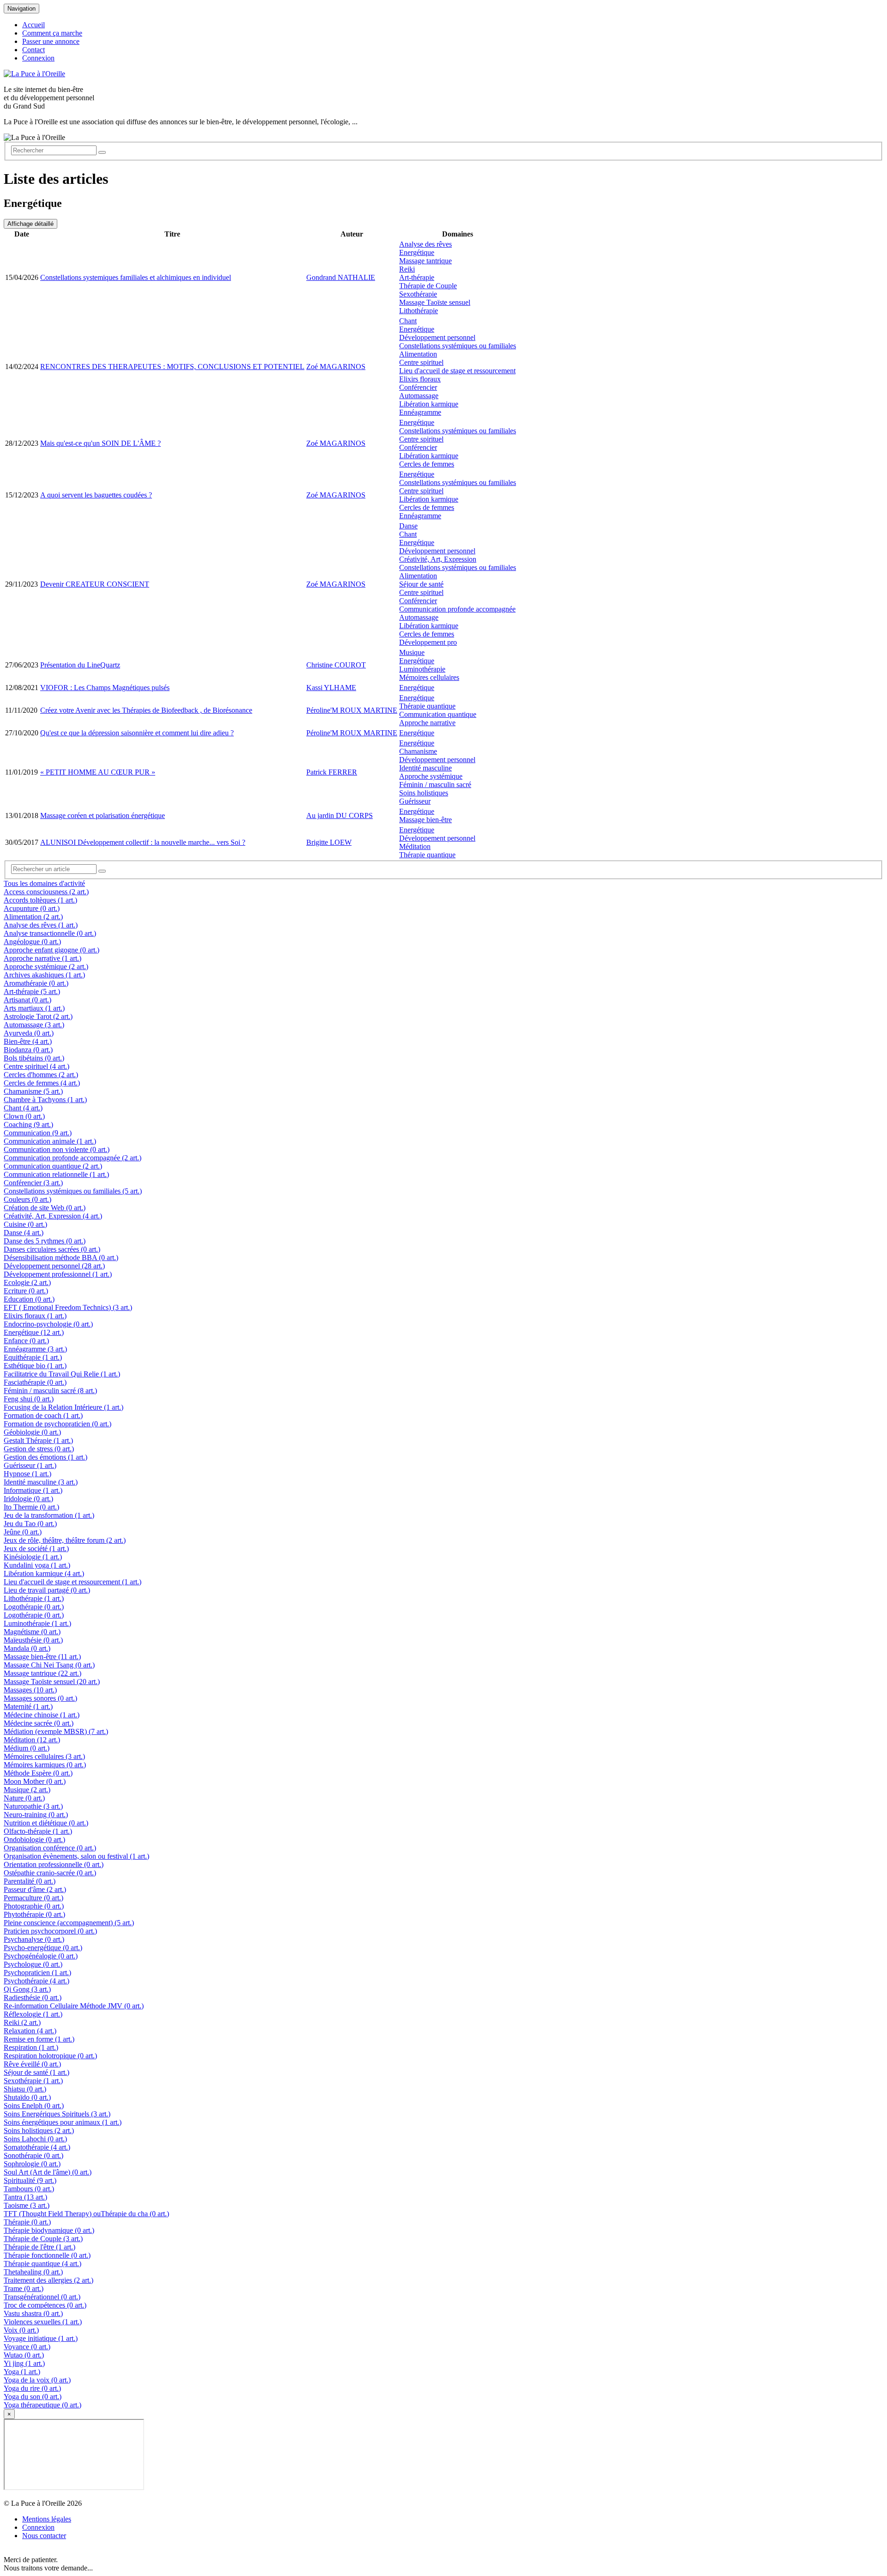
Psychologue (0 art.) (33, 1964)
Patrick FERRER (332, 772)
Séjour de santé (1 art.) (36, 2072)
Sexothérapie (418, 294)
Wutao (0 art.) (24, 2355)
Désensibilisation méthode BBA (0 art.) (61, 1258)
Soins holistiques (424, 793)
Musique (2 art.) (27, 1790)
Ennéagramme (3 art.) (35, 1349)
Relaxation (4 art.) (30, 2031)
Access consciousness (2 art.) (46, 892)
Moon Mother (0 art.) (35, 1781)
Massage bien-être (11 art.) (42, 1657)
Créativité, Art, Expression (438, 559)
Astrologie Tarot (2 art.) (38, 1016)
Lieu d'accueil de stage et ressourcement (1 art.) (73, 1582)
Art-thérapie (417, 277)
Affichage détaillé (30, 224)
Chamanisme (418, 751)
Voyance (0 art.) (27, 2347)
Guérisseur (415, 801)
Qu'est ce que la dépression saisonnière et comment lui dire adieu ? (137, 733)
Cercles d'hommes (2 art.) (41, 1075)
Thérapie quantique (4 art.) (43, 2264)
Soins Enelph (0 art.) (34, 2106)
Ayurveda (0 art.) (29, 1033)
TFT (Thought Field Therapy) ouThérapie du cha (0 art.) (86, 2214)
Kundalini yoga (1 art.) (37, 1565)
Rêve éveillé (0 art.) (32, 2064)
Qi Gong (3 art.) (27, 1989)
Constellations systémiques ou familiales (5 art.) (73, 1191)
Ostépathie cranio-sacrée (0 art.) (50, 1873)
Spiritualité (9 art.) (30, 2180)
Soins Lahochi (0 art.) (35, 2139)
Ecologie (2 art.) (27, 1282)
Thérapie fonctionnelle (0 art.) (47, 2255)
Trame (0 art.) (24, 2288)
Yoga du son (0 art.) (33, 2397)
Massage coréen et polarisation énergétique (103, 815)
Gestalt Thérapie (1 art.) (38, 1440)
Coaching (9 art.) (28, 1124)
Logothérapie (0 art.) (34, 1607)
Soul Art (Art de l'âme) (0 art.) (48, 2172)
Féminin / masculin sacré (435, 785)
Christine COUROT (336, 665)
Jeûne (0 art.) (23, 1532)
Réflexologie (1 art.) (33, 2014)
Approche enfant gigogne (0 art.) (52, 950)
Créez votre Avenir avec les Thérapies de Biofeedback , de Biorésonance (146, 710)
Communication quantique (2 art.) (53, 1166)
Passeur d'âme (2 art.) (35, 1889)
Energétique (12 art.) (34, 1332)
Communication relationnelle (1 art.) (56, 1174)
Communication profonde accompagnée (457, 609)
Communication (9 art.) (38, 1133)
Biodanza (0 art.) (28, 1050)
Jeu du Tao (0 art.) (30, 1524)
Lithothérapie (419, 311)
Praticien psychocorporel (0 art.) (50, 1931)
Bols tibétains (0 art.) (34, 1058)
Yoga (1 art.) (22, 2372)
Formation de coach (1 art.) (43, 1415)
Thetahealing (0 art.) (33, 2272)
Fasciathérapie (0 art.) (35, 1382)
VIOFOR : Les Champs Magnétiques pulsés (105, 688)
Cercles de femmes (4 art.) (42, 1083)
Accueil (33, 25)
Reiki (407, 269)
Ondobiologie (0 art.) (34, 1840)
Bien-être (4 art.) (28, 1041)
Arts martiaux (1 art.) (34, 1008)
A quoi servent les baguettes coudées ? (96, 495)
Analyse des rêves (425, 244)
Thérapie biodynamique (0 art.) (49, 2230)
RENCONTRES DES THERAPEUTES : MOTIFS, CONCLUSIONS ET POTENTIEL (172, 367)
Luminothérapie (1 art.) (37, 1623)
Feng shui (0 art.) (29, 1399)
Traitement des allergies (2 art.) (49, 2280)
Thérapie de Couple (428, 286)
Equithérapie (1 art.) (33, 1357)
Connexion (38, 58)
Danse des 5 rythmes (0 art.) (45, 1241)
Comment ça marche (52, 33)
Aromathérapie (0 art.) (36, 983)
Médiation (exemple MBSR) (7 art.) (56, 1731)
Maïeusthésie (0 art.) (33, 1640)
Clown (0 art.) (24, 1116)
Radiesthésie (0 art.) (33, 1997)
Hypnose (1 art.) (27, 1474)
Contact (33, 50)
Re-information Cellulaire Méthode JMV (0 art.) (74, 2006)
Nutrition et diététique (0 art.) (46, 1823)
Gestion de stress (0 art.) (39, 1449)
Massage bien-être (425, 820)
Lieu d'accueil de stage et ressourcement (457, 371)
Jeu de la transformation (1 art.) (49, 1515)
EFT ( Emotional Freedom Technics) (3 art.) (68, 1307)
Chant (408, 321)
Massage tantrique (425, 261)
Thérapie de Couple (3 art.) (43, 2239)
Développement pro (428, 642)
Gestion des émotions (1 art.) (46, 1457)
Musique (412, 652)
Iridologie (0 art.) (28, 1499)
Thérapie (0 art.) (27, 2222)
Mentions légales (47, 2519)
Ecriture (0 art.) (26, 1291)
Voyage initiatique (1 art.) (41, 2338)
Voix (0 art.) (21, 2330)
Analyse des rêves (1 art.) (41, 925)
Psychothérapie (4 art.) (36, 1981)
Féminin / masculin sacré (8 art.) (50, 1391)
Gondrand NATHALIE (341, 277)
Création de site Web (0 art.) (45, 1208)
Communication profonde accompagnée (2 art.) (73, 1158)
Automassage (419, 396)
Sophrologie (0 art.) (32, 2164)
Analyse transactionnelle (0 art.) (50, 933)
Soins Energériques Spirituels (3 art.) (57, 2114)
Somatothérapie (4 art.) (37, 2147)
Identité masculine (425, 768)
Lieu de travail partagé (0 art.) (47, 1590)
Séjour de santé (421, 584)
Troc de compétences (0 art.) (45, 2305)
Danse (408, 526)
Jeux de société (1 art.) (36, 1549)
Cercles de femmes (427, 464)
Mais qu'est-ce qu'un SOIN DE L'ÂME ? (100, 443)
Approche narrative (427, 723)
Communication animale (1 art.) (50, 1141)
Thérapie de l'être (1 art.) (39, 2247)
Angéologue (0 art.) (32, 942)
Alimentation (418, 354)
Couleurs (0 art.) (27, 1199)
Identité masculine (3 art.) (41, 1482)
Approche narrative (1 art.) (43, 958)
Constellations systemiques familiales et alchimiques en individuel (136, 277)
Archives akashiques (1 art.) (44, 975)
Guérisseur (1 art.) (30, 1465)
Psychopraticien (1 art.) (37, 1973)
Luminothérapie (422, 669)
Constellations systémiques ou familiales (458, 346)
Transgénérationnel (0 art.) (42, 2297)
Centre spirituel (421, 362)
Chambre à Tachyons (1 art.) (45, 1100)
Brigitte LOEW (329, 842)
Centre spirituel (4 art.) (36, 1066)
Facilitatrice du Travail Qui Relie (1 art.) (62, 1374)
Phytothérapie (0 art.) (34, 1914)
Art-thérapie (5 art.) (32, 991)
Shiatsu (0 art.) (25, 2089)
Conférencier (418, 387)
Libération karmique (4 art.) (44, 1573)
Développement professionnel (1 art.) (58, 1274)
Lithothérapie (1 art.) (34, 1598)
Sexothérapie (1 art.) (33, 2081)
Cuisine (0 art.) (25, 1224)
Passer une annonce (51, 41)
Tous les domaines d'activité (44, 883)
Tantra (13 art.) (25, 2197)
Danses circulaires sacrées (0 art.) (52, 1249)
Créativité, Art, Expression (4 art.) (53, 1216)
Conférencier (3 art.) (33, 1183)
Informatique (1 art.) (33, 1490)
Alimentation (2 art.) (33, 917)
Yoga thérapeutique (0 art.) (43, 2405)
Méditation (415, 846)
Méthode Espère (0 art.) (38, 1773)
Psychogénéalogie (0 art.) (41, 1956)
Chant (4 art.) (23, 1108)
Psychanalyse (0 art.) (34, 1939)
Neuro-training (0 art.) (36, 1815)
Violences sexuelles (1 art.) (43, 2322)
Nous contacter (44, 2536)
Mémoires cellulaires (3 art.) (44, 1756)
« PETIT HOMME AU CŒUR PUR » (98, 772)
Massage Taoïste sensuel (435, 302)
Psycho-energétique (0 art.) (43, 1948)
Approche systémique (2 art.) (46, 967)
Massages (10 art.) (30, 1690)
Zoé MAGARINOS (336, 367)
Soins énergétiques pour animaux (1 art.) (63, 2122)
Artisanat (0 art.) (27, 1000)
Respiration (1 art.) (31, 2047)
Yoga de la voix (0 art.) (37, 2380)
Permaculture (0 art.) (33, 1898)
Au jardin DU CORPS (340, 815)
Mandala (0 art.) (27, 1648)
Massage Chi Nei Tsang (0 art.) (49, 1665)
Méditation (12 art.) (32, 1740)
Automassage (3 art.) (34, 1025)
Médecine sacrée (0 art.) (39, 1723)
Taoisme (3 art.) (27, 2205)
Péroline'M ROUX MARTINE (352, 710)
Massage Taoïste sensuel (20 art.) (52, 1682)
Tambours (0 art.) (29, 2189)
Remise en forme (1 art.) (39, 2039)
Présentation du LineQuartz (80, 665)
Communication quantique (438, 714)
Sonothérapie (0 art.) (33, 2155)
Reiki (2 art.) (22, 2022)
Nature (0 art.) (24, 1798)
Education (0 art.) (29, 1299)
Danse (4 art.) (24, 1233)
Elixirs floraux (420, 379)
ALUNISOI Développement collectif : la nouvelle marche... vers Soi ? (143, 842)
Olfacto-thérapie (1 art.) (38, 1831)
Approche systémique (431, 776)
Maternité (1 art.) (28, 1706)
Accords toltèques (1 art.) (40, 900)
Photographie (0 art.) (34, 1906)
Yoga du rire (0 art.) (32, 2388)
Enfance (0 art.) (26, 1341)
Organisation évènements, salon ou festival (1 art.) (76, 1856)
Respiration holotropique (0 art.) (50, 2056)
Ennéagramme (420, 412)
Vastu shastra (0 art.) (33, 2313)
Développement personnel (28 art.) (54, 1266)
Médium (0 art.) (27, 1748)
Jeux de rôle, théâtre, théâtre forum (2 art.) (65, 1540)
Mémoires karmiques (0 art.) (45, 1765)
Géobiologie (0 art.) (32, 1432)
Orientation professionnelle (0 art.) (54, 1864)
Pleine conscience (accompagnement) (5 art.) (69, 1923)
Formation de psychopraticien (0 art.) (58, 1424)
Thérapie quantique (427, 706)
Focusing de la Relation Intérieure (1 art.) (64, 1407)
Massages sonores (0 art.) (40, 1698)
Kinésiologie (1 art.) (33, 1557)
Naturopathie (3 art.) (33, 1806)
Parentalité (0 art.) (30, 1881)
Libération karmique (429, 404)
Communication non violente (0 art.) (57, 1149)
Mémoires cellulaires (429, 677)
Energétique (417, 252)
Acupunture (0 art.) (32, 908)
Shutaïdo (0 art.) (27, 2097)
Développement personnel (437, 337)
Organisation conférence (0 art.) (50, 1848)
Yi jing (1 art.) (24, 2363)
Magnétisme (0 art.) (32, 1632)
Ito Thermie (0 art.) (31, 1507)
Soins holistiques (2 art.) (39, 2131)
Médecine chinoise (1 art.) (42, 1715)
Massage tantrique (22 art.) (43, 1673)
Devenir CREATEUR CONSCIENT (95, 584)
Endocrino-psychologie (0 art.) (48, 1324)
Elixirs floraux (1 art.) (35, 1316)
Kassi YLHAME (331, 688)
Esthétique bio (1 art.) (35, 1366)
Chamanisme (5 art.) (33, 1091)
